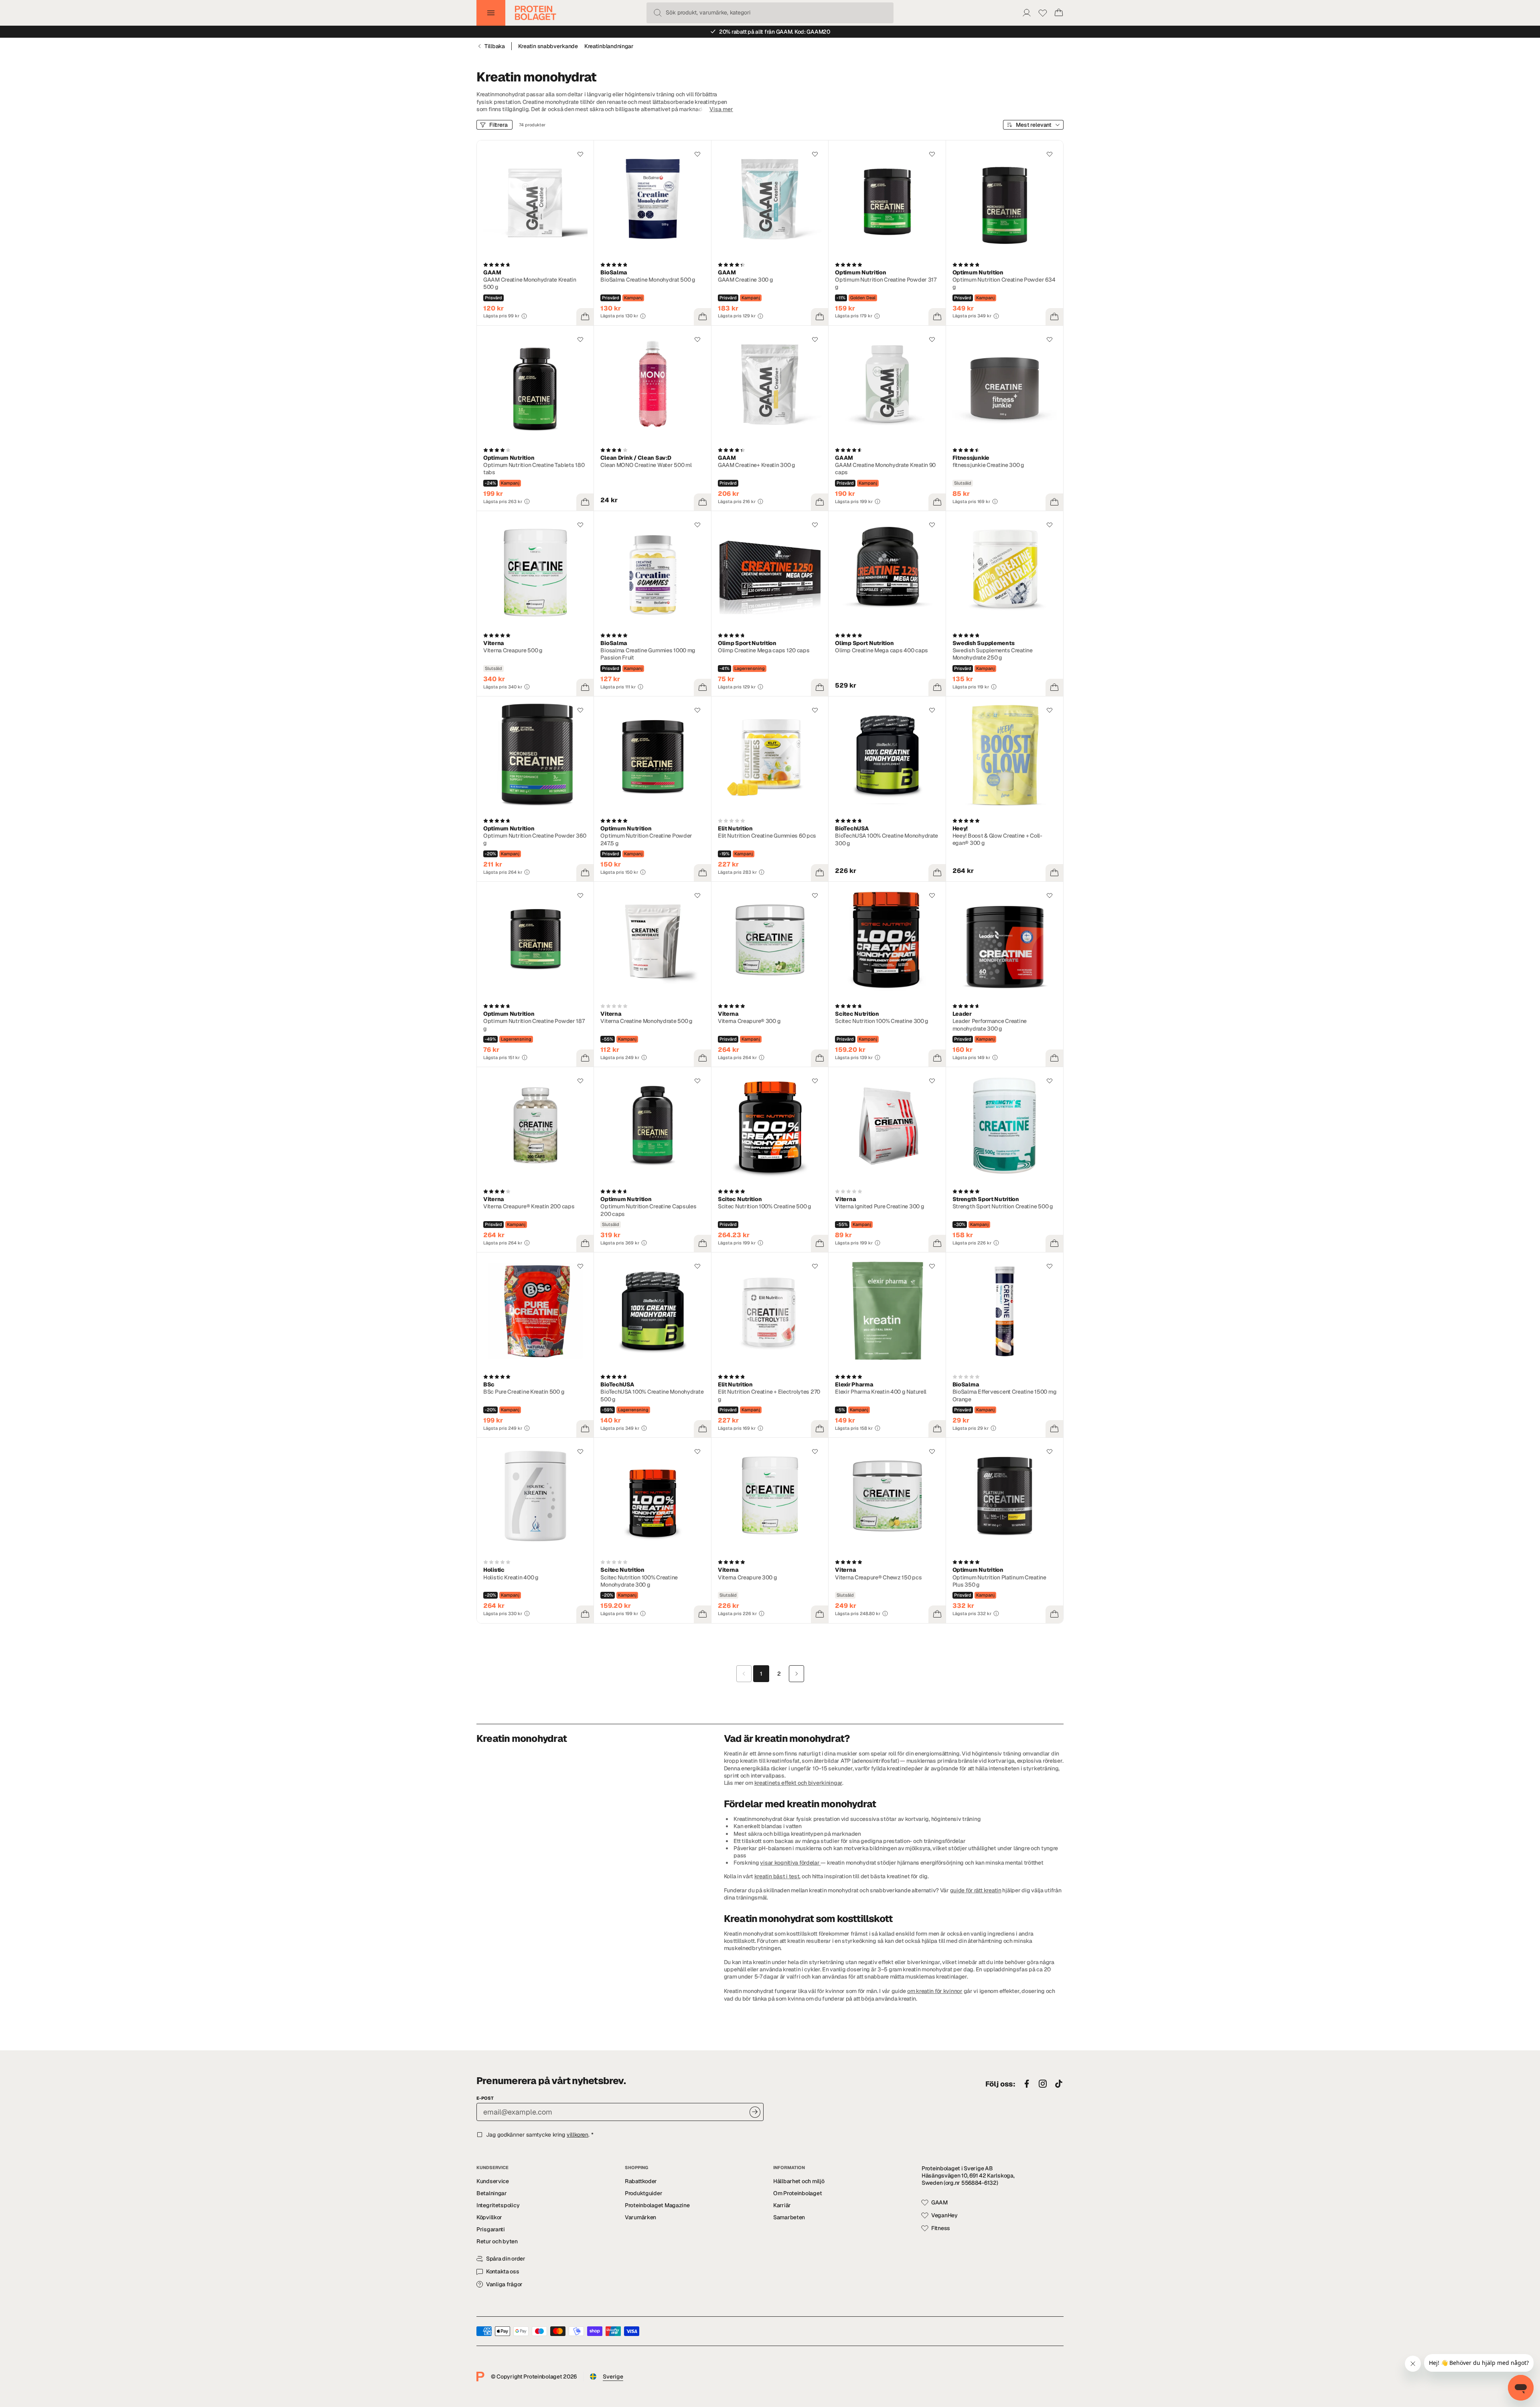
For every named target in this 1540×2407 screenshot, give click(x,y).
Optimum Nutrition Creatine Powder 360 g (535, 839)
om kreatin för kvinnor (935, 1991)
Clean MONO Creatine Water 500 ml (646, 465)
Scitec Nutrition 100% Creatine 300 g (882, 1021)
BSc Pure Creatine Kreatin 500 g (524, 1392)
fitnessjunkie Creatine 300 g (988, 465)
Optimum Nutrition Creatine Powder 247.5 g (646, 839)
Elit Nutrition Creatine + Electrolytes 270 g (769, 1395)
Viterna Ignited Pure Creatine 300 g (879, 1206)
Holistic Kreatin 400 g (511, 1577)
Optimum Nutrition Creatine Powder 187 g (534, 1025)
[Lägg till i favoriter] (580, 154)
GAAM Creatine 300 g (746, 280)
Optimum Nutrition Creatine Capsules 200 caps (648, 1210)
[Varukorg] (1059, 13)
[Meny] (491, 13)
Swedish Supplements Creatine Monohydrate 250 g (993, 654)
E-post (485, 2098)
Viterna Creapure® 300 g (749, 1021)
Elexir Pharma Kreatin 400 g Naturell (881, 1392)
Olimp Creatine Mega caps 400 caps (881, 650)
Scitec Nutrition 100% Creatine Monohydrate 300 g (639, 1581)
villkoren (577, 2135)
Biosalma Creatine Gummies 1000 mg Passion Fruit (648, 654)
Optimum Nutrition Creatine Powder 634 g (1004, 283)
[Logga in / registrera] (1027, 13)
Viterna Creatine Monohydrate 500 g (646, 1021)
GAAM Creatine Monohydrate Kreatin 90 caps (885, 469)
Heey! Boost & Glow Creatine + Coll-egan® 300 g (997, 839)
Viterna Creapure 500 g (513, 650)
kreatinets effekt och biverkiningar (798, 1783)
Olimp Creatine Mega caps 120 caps (764, 650)
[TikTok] (1059, 2084)
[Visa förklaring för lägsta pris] (524, 316)
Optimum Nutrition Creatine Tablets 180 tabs (534, 469)
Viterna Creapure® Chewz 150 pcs (878, 1577)
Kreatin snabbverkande (548, 46)
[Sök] (658, 13)
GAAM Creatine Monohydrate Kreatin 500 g (530, 283)
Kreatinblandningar (609, 46)
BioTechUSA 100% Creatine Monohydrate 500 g (652, 1395)
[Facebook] (1027, 2084)
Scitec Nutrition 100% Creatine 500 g (765, 1206)
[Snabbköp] (585, 317)
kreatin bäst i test (777, 1876)
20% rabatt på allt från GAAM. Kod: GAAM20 (775, 32)
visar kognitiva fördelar (790, 1863)
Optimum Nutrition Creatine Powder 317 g (886, 283)
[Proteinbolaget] (536, 13)
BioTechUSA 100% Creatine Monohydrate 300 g (887, 839)
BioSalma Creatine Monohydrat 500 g (648, 280)
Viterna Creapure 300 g (748, 1577)
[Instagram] (1043, 2084)
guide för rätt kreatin (976, 1890)
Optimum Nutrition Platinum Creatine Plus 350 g (999, 1581)
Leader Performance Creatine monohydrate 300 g (990, 1025)
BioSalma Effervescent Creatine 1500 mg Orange (1005, 1395)
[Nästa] (796, 1674)
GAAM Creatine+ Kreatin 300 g (757, 465)
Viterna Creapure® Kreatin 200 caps (529, 1206)
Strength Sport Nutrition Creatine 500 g (1003, 1206)
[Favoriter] (1043, 13)
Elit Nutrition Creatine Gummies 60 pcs (767, 836)
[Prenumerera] (755, 2112)
